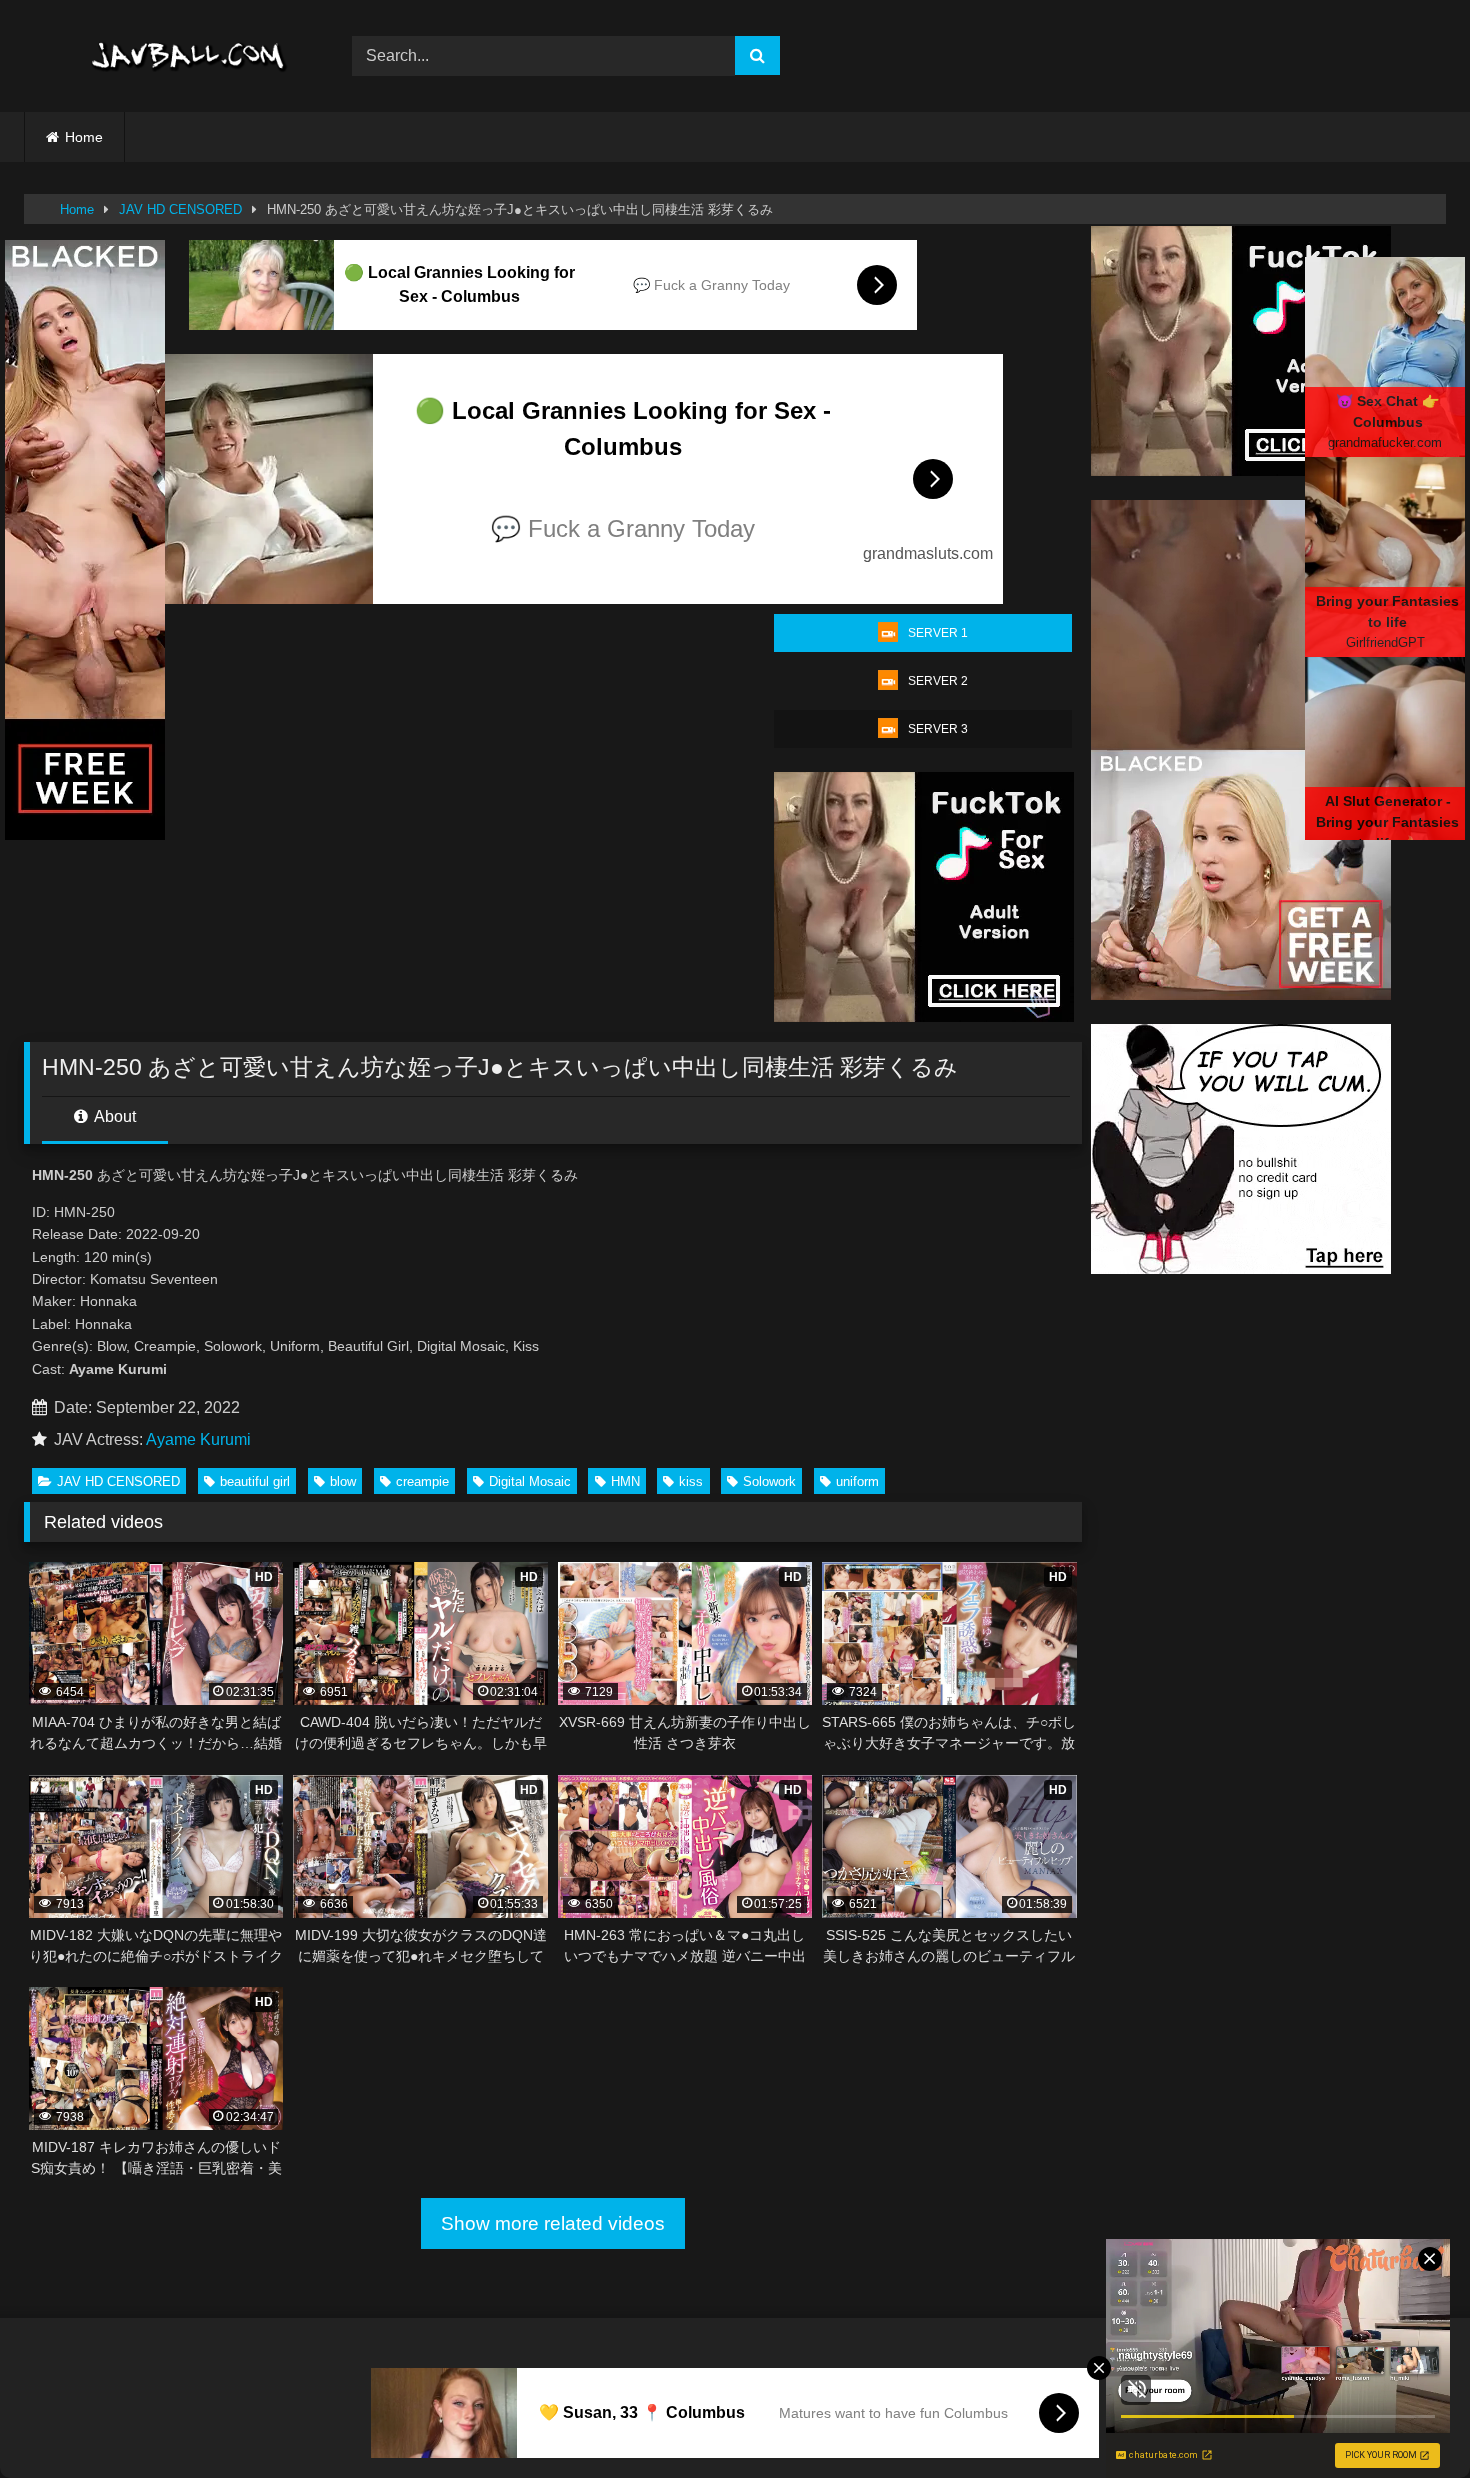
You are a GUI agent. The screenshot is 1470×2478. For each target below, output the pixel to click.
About (113, 1116)
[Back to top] (1408, 2418)
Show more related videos (553, 2223)
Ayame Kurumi (198, 1439)
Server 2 (938, 681)
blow (343, 1481)
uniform (857, 1481)
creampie (422, 1481)
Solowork (769, 1481)
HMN (625, 1481)
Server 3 (938, 729)
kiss (691, 1481)
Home (84, 137)
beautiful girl (255, 1481)
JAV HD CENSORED (180, 209)
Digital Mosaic (530, 1481)
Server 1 (938, 633)
